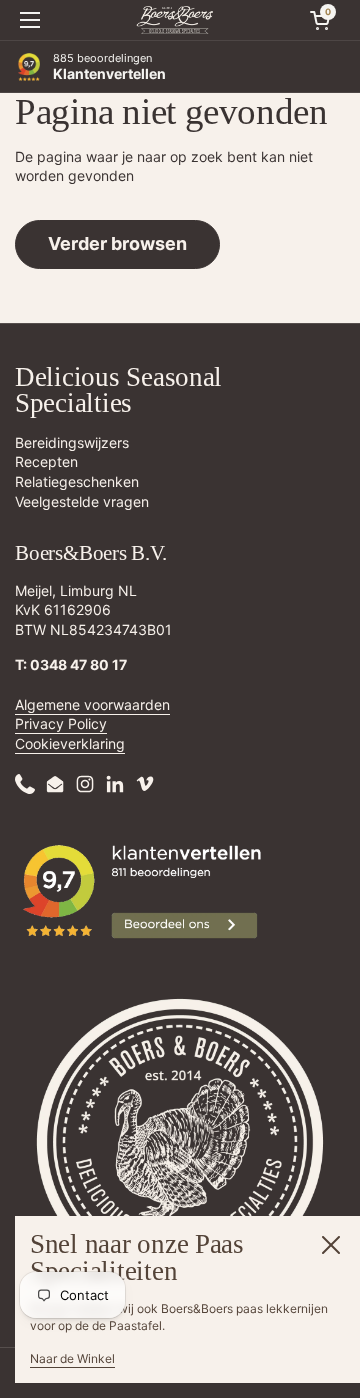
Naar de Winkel (72, 1358)
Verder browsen (117, 243)
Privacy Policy (61, 723)
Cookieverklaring (70, 743)
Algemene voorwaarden (92, 704)
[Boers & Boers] (175, 20)
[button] (320, 20)
